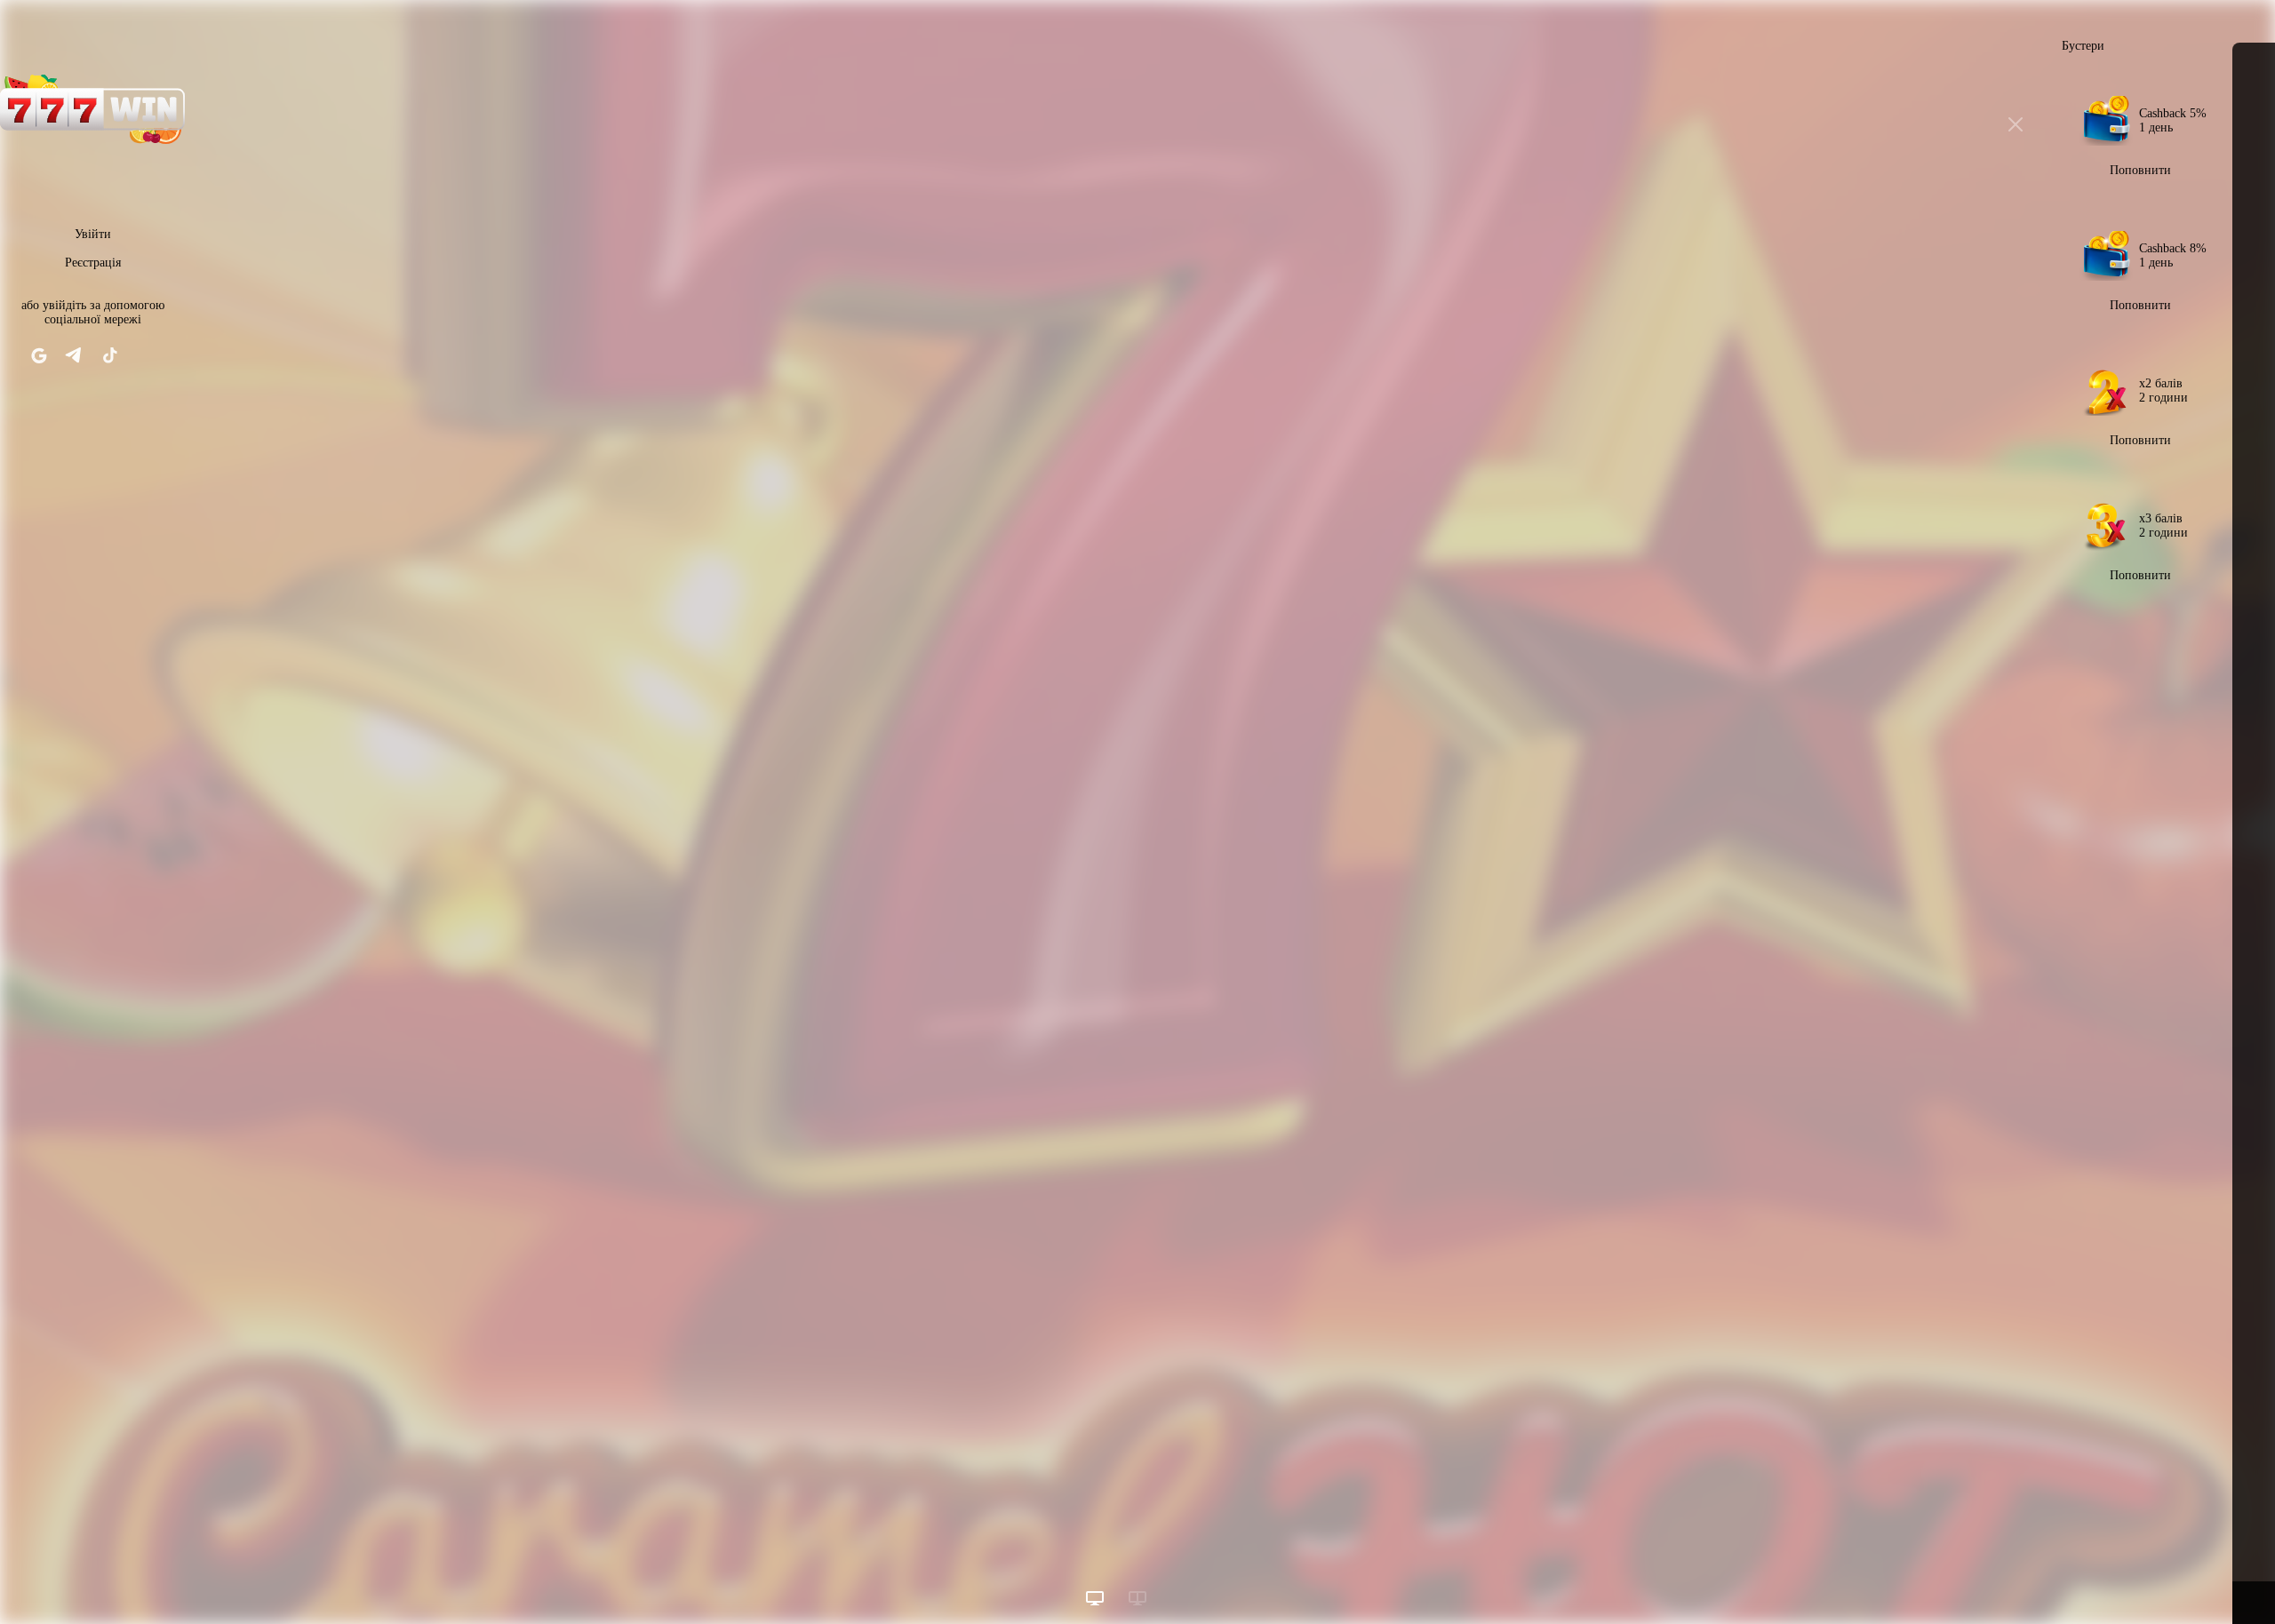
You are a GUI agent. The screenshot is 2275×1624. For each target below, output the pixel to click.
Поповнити (2140, 170)
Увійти (93, 234)
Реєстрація (93, 263)
